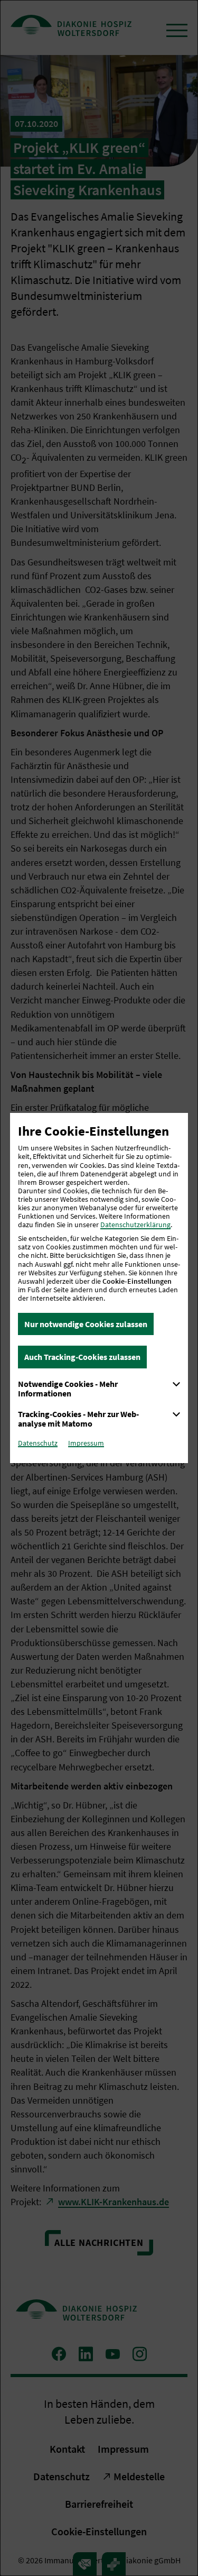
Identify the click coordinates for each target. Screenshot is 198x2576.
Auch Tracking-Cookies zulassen (82, 1357)
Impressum (86, 1443)
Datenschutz (38, 1443)
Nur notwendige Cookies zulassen (86, 1324)
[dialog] (99, 1288)
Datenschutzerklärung (135, 1225)
